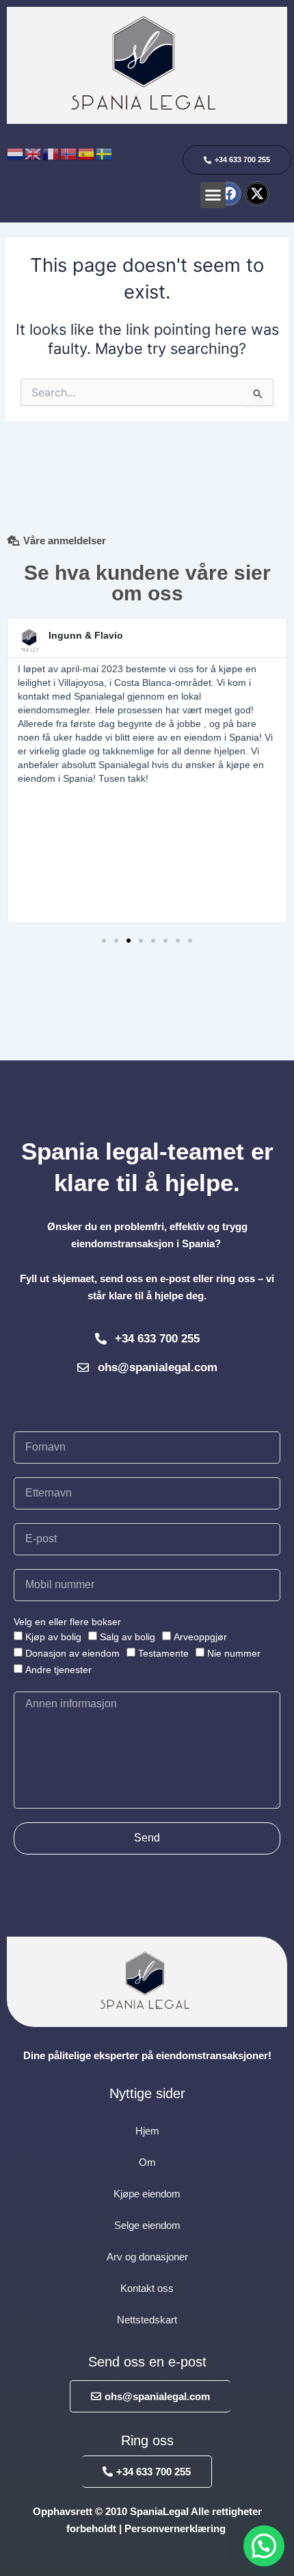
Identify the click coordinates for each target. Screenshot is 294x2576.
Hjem (147, 2131)
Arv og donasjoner (147, 2257)
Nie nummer (234, 1653)
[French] (51, 153)
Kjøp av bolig (53, 1637)
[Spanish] (87, 153)
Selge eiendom (147, 2225)
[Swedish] (105, 153)
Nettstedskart (147, 2320)
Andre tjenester (58, 1670)
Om (147, 2162)
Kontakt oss (147, 2288)
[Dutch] (16, 153)
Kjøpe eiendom (147, 2194)
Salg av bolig (128, 1637)
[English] (34, 153)
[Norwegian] (69, 153)
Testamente (163, 1653)
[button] (213, 195)
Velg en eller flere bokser (67, 1622)
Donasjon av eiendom (72, 1653)
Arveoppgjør (200, 1637)
